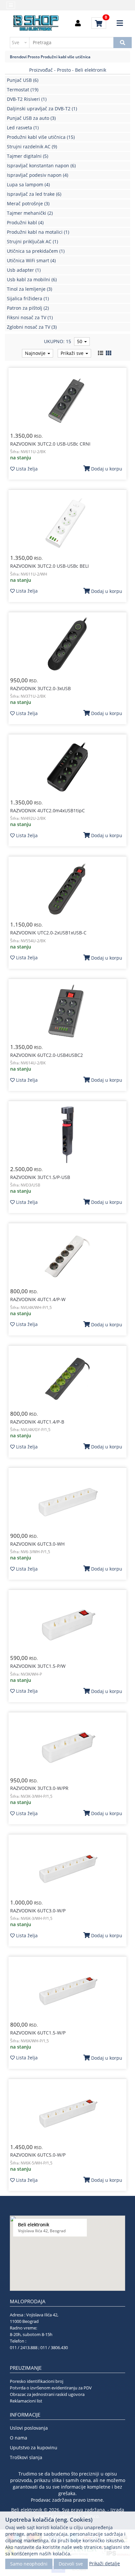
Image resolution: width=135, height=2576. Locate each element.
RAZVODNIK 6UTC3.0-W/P (38, 1911)
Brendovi (18, 57)
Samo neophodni (29, 2564)
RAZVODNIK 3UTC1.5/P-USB (40, 1177)
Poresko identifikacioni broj (37, 2381)
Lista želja (26, 469)
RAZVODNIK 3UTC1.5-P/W (38, 1666)
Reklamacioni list (26, 2401)
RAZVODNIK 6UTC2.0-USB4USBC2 (47, 1055)
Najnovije (36, 353)
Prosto (34, 57)
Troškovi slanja (26, 2457)
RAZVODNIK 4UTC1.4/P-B (37, 1422)
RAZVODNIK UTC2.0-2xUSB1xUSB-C (48, 933)
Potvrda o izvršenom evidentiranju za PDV (51, 2388)
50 (80, 341)
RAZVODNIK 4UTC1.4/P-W (38, 1299)
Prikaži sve (73, 353)
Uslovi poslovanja (29, 2428)
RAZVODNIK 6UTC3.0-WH (37, 1544)
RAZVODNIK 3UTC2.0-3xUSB (40, 688)
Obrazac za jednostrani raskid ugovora (47, 2394)
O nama (19, 2438)
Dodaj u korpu (106, 469)
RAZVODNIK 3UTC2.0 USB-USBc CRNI (50, 444)
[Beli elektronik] (36, 23)
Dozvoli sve (71, 2564)
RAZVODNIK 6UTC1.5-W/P (38, 2033)
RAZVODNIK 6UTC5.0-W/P (38, 2155)
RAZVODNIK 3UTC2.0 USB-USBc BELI (49, 566)
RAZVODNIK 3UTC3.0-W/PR (39, 1788)
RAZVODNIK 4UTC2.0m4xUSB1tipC (48, 810)
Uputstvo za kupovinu (34, 2447)
